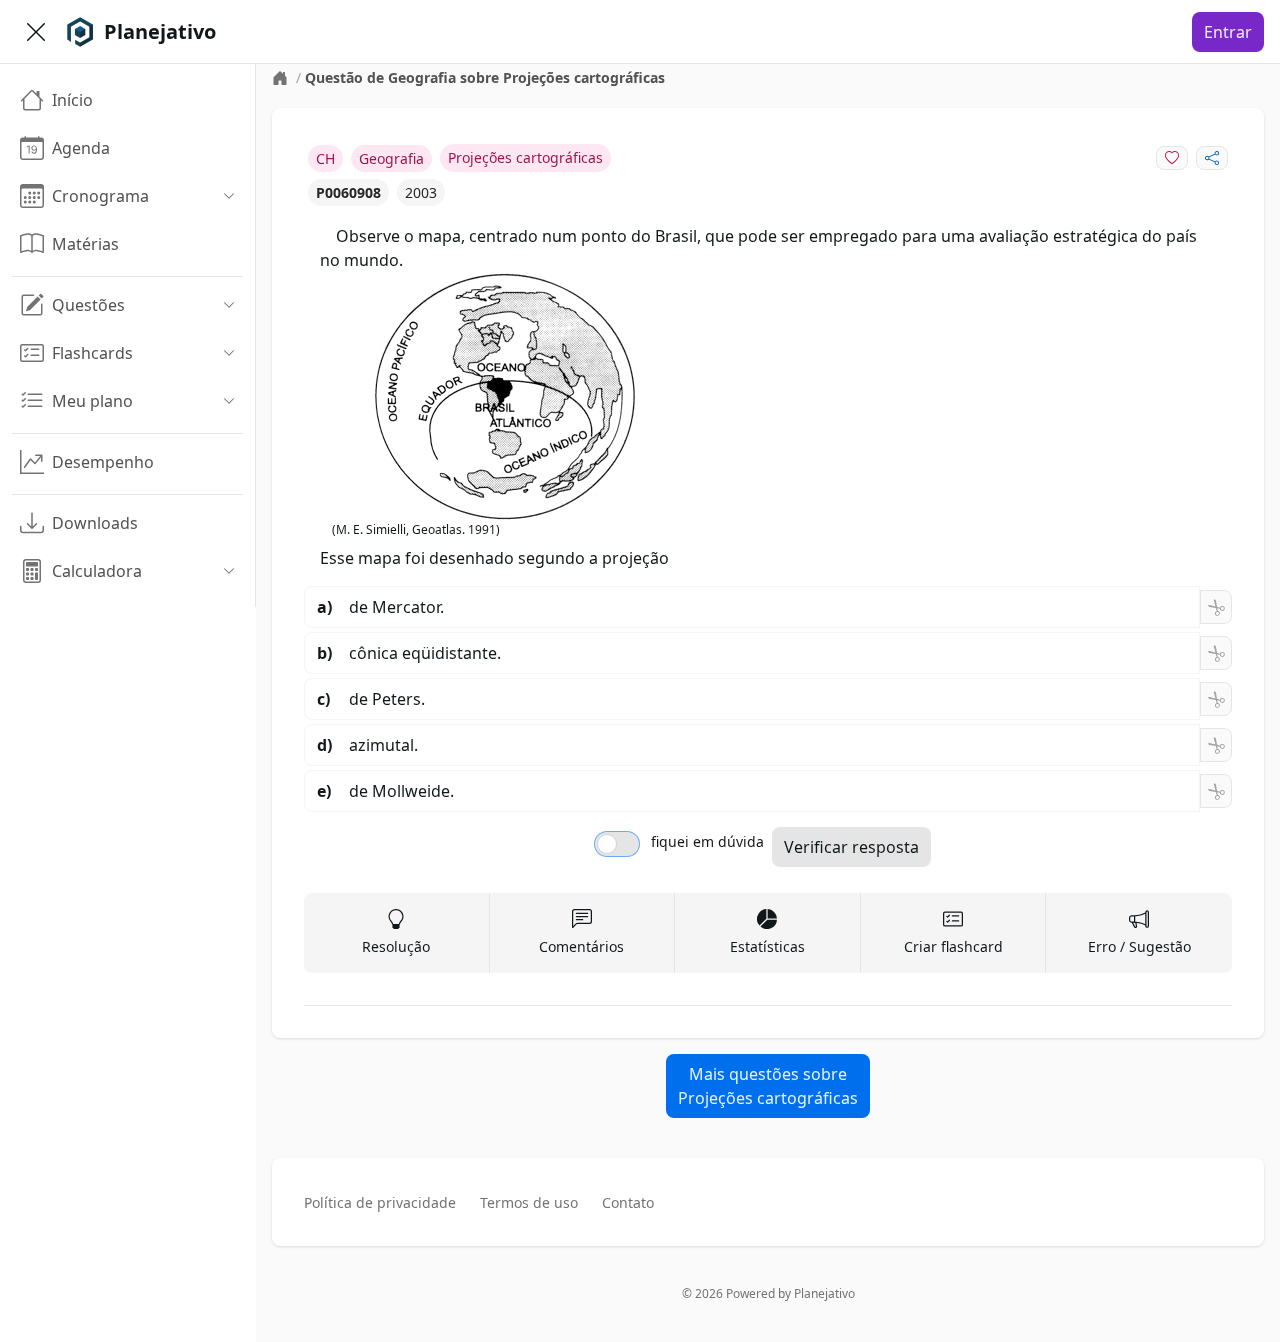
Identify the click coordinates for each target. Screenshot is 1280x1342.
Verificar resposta (851, 847)
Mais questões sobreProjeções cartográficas (768, 1086)
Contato (628, 1202)
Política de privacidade (380, 1202)
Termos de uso (529, 1202)
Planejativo (824, 1293)
